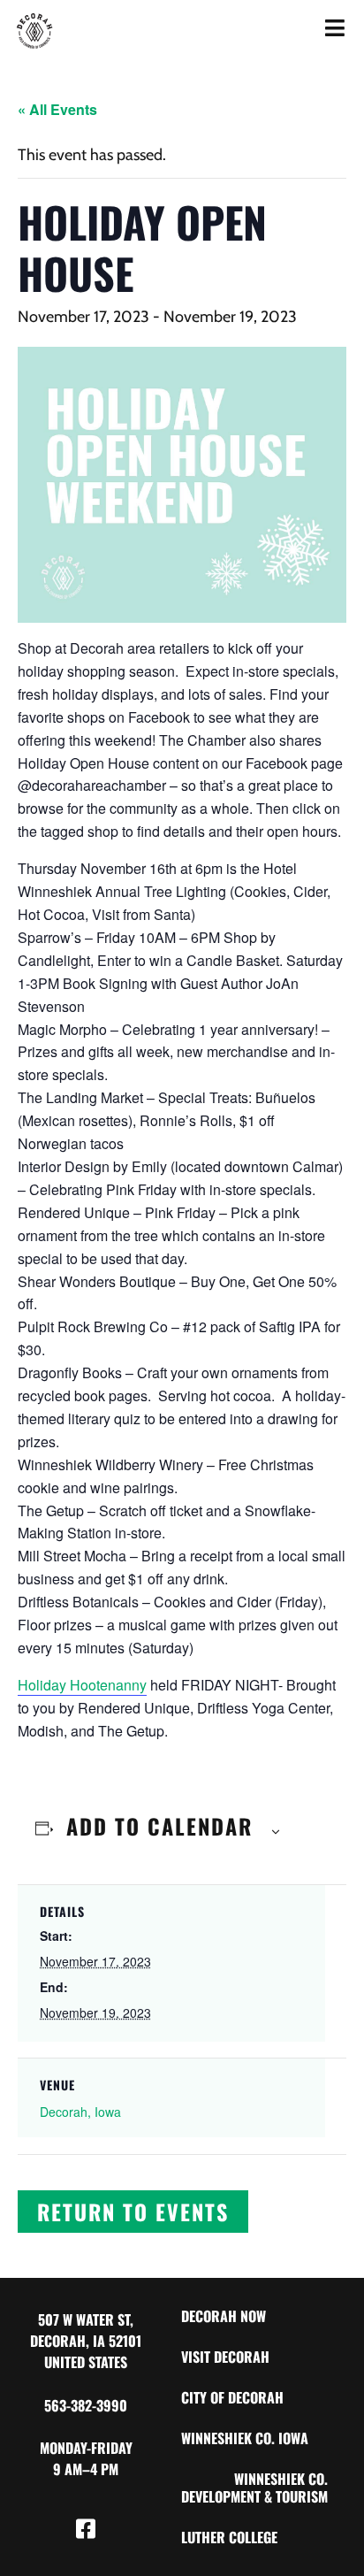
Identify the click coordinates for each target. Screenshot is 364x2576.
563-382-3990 (86, 2405)
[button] (133, 2212)
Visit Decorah (225, 2357)
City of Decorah (232, 2397)
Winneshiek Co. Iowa (245, 2438)
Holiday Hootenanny (82, 1685)
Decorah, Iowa (80, 2112)
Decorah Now (224, 2316)
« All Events (57, 109)
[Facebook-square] (86, 2528)
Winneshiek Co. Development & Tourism (254, 2488)
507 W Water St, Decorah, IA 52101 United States (86, 2341)
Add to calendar (159, 1826)
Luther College (229, 2537)
